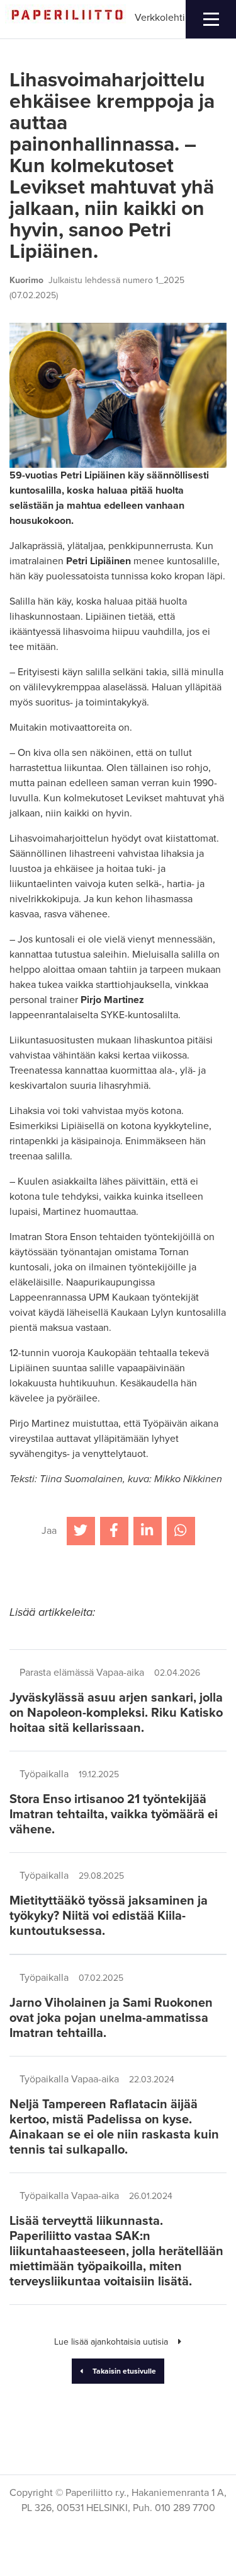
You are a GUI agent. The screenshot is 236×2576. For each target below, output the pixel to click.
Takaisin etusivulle (124, 2371)
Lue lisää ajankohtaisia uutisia (111, 2342)
